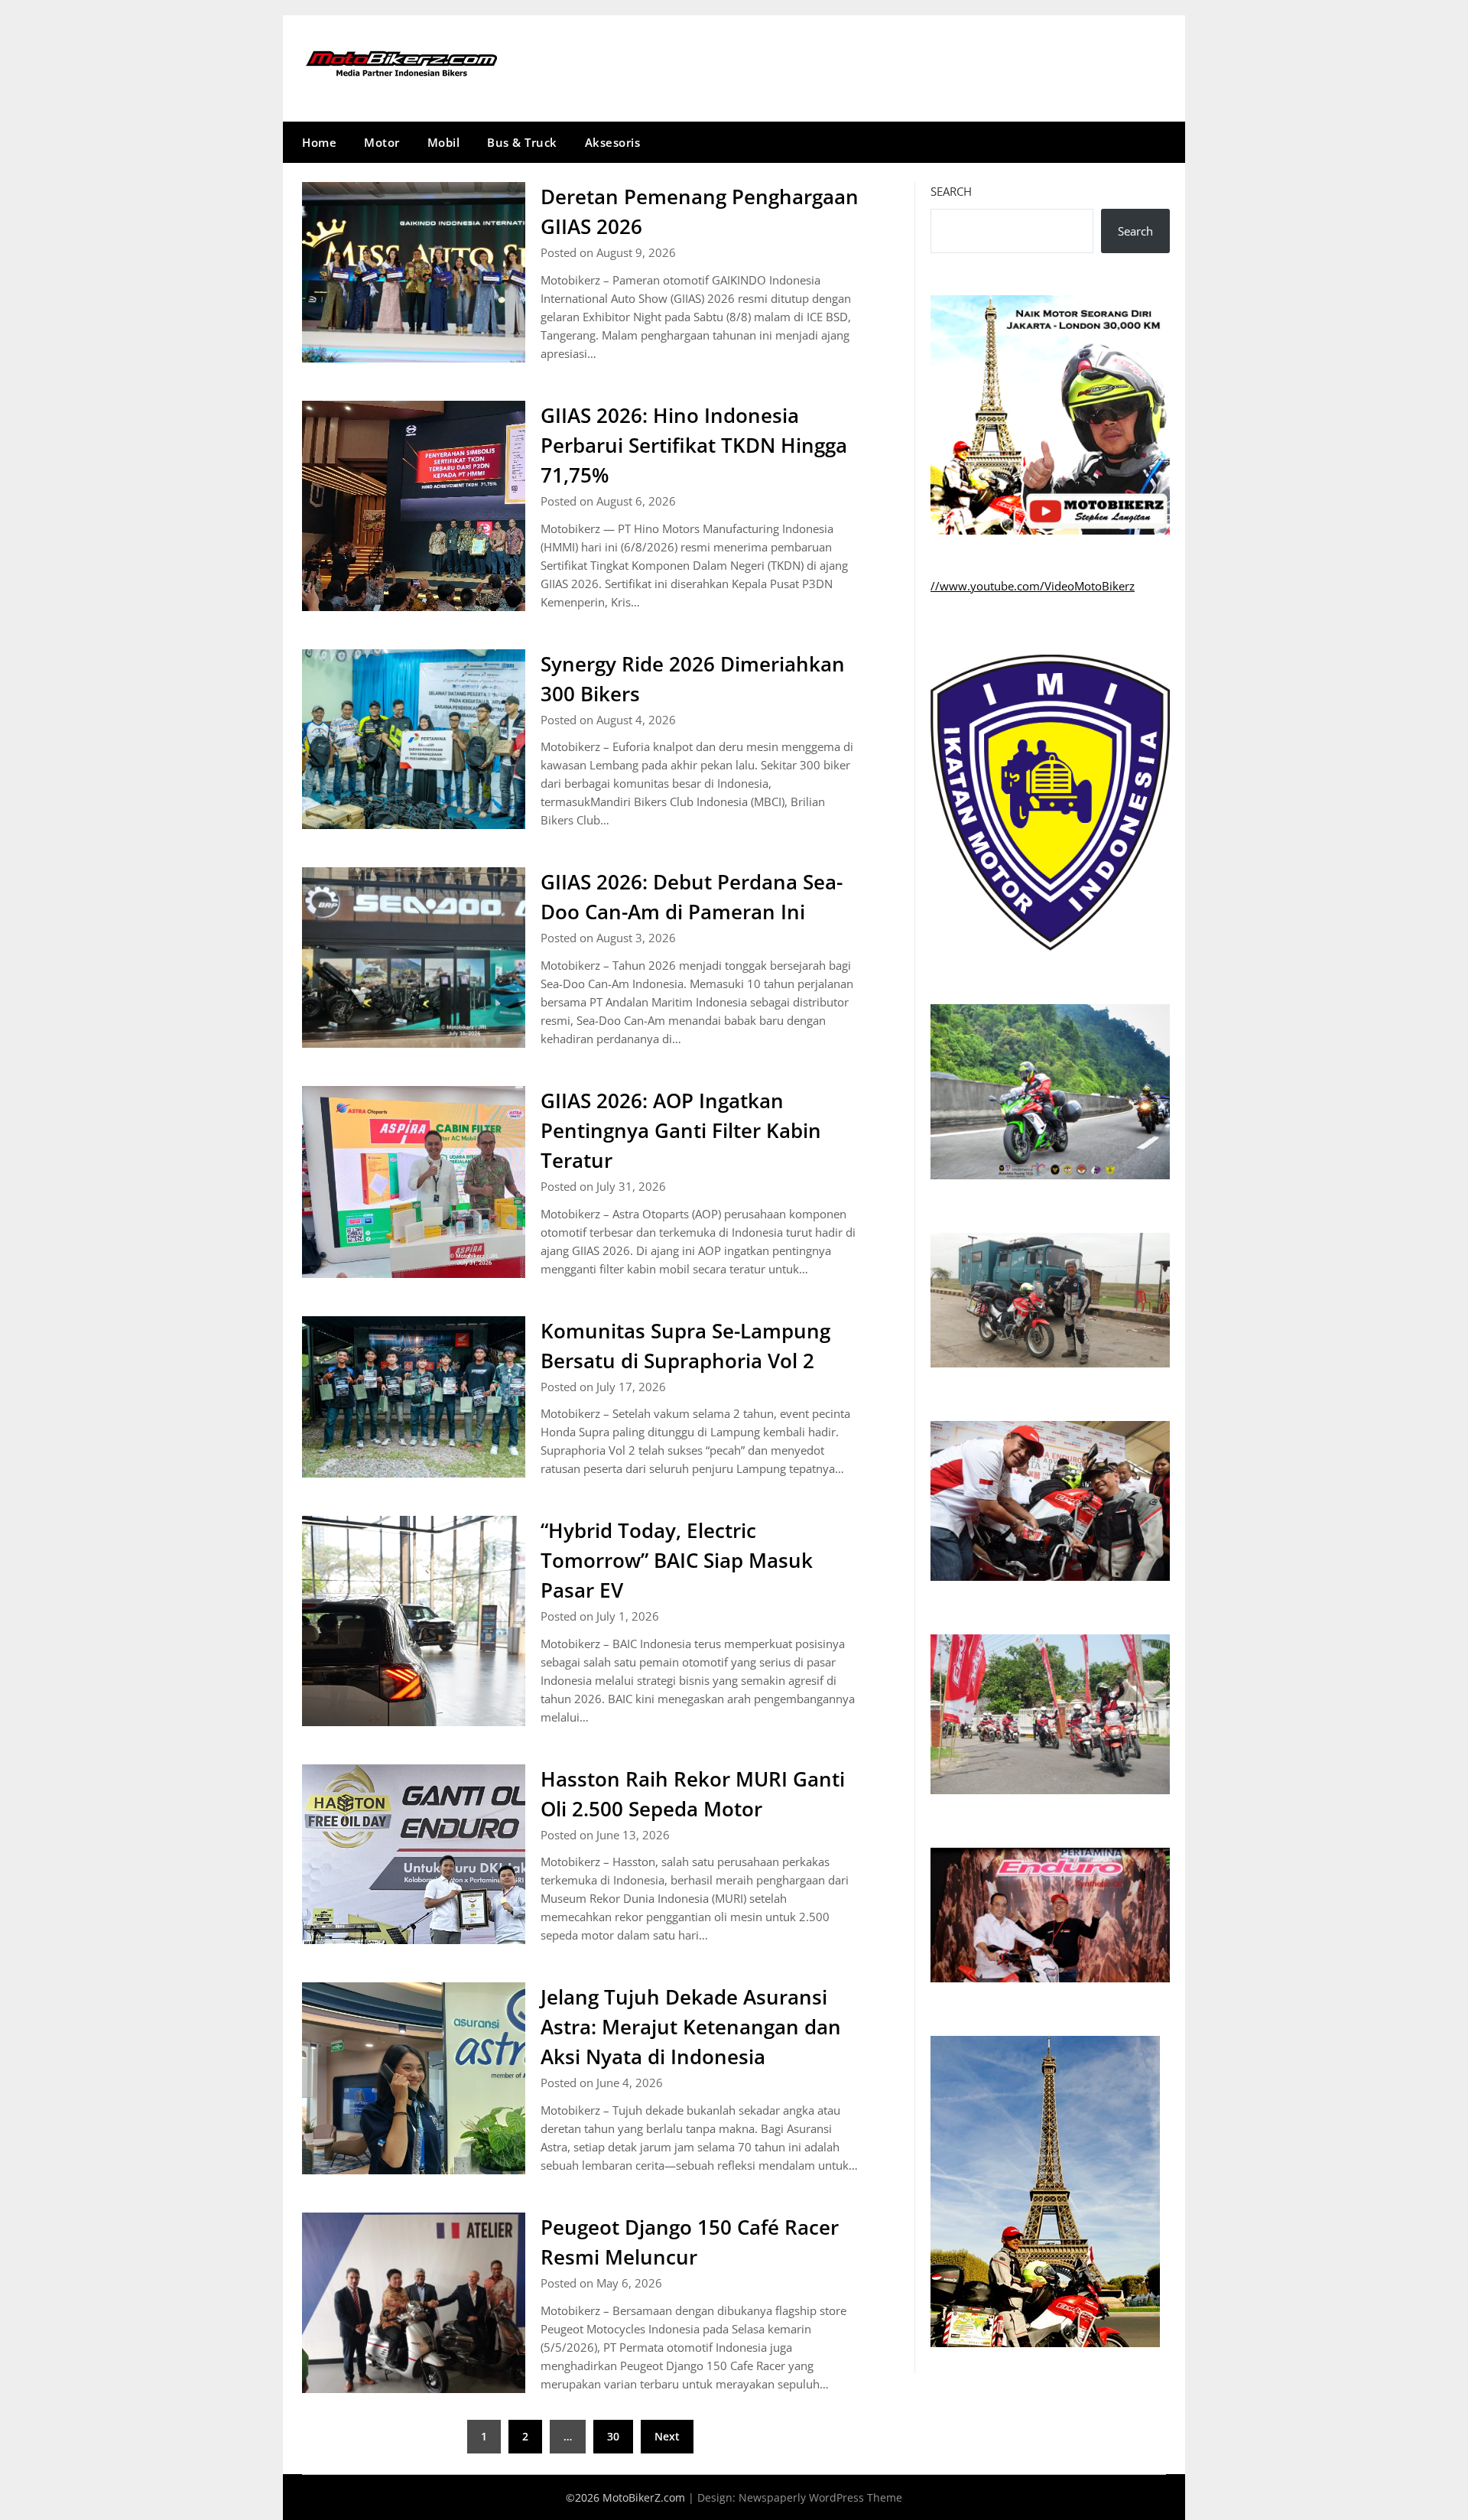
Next (667, 2436)
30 (613, 2436)
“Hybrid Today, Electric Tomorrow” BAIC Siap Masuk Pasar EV (677, 1560)
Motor (382, 142)
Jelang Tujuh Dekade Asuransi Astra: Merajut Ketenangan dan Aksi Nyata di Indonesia (691, 2027)
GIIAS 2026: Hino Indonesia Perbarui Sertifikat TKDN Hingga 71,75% (694, 445)
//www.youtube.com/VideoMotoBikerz (1033, 586)
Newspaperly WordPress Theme (820, 2497)
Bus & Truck (522, 142)
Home (319, 142)
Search (951, 191)
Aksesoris (613, 142)
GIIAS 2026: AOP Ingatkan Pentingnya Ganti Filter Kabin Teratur (681, 1130)
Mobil (444, 142)
